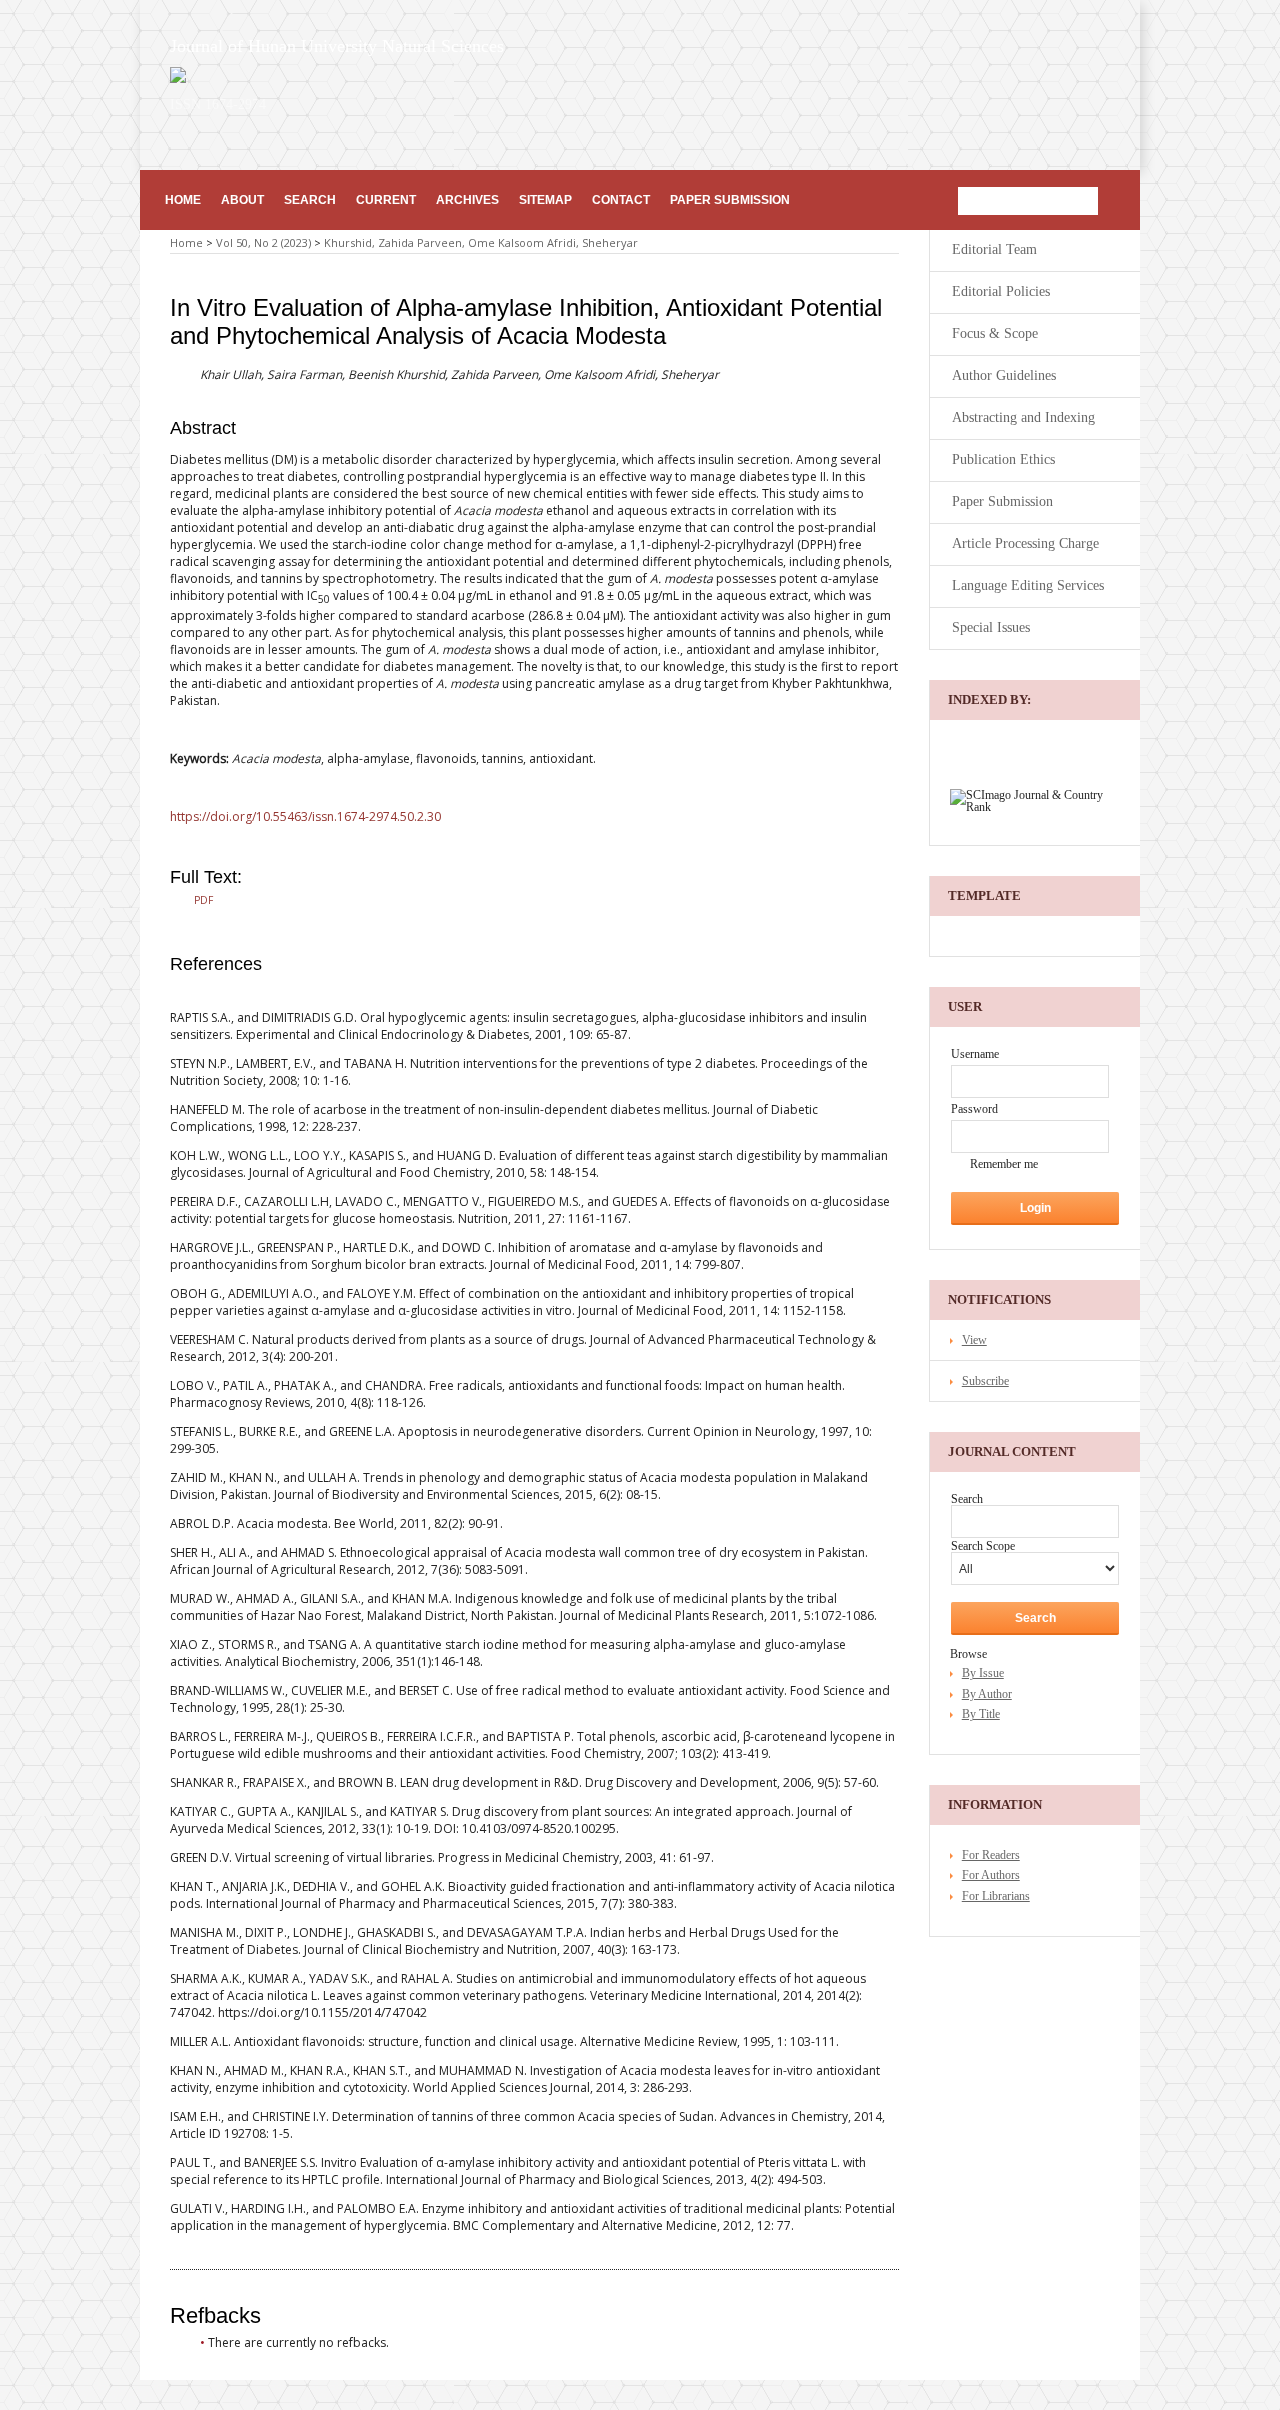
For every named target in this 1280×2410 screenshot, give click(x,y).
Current (386, 200)
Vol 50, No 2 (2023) (263, 242)
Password (974, 1109)
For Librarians (996, 1896)
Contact (621, 200)
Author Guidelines (1004, 375)
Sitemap (545, 200)
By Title (981, 1714)
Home (183, 200)
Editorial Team (994, 249)
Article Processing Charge (1025, 543)
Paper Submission (730, 200)
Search (310, 200)
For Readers (991, 1855)
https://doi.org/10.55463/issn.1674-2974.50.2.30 (305, 816)
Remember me (1004, 1164)
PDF (203, 900)
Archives (467, 200)
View (974, 1340)
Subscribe (985, 1381)
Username (975, 1054)
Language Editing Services (1028, 585)
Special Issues (991, 627)
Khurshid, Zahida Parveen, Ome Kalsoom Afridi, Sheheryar (481, 242)
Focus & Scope (995, 333)
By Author (987, 1694)
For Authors (991, 1875)
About (242, 200)
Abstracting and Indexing (1023, 417)
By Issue (983, 1673)
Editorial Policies (1001, 291)
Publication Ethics (1003, 459)
